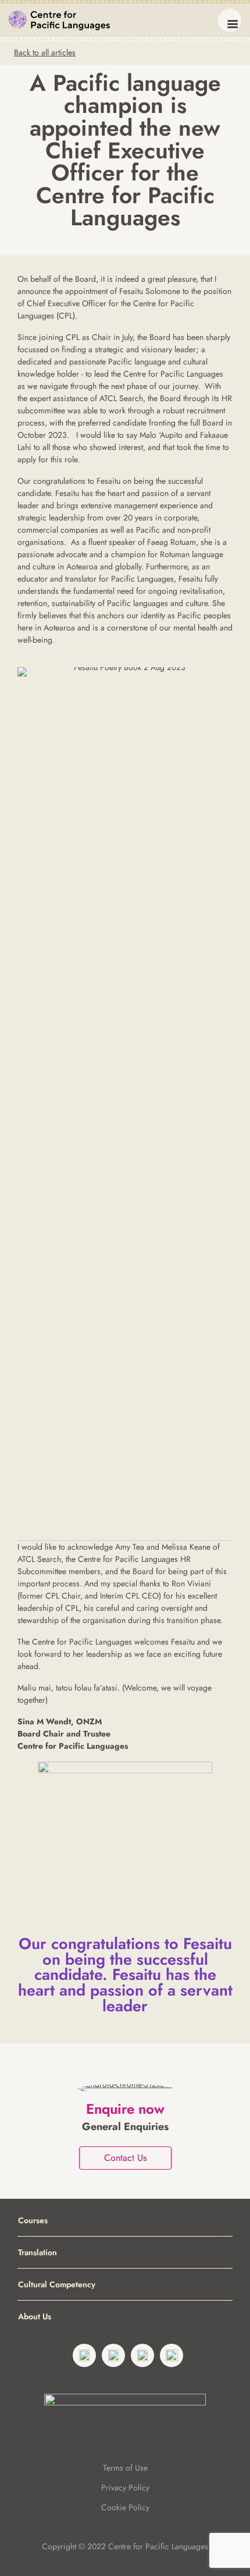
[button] (230, 2220)
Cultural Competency (57, 2284)
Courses (33, 2220)
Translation (37, 2252)
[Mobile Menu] (230, 20)
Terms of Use (125, 2468)
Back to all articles (45, 52)
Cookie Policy (125, 2507)
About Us (35, 2316)
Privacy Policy (125, 2488)
